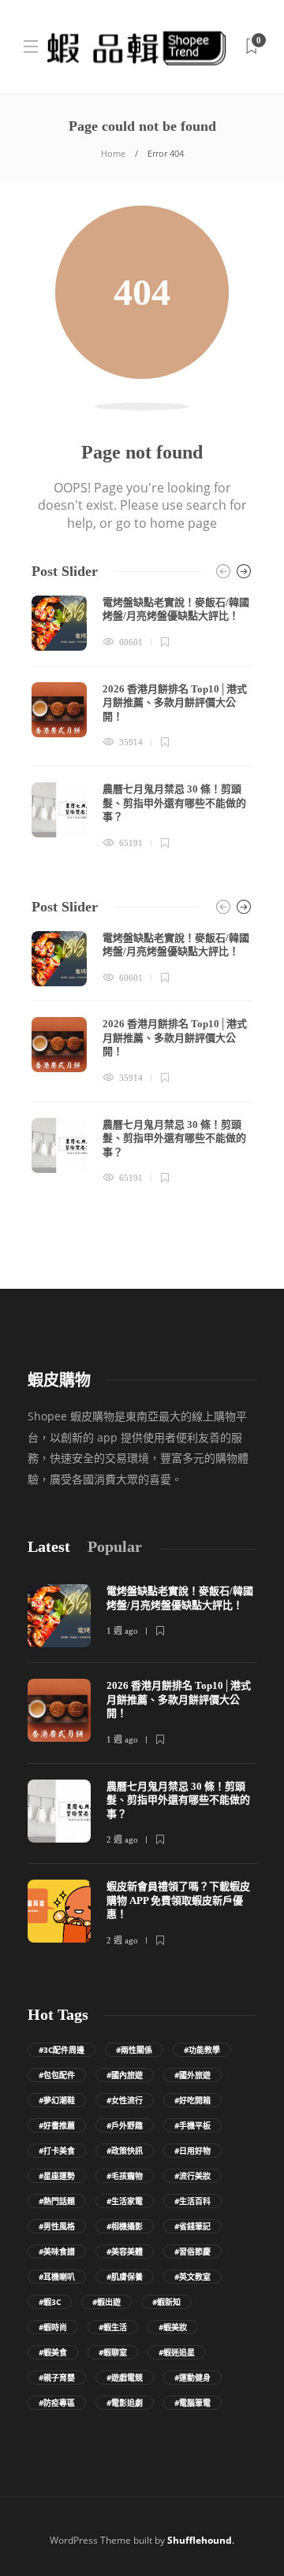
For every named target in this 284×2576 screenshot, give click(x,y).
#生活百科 (192, 2201)
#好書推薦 (57, 2125)
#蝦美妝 (173, 2327)
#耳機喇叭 (57, 2277)
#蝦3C (50, 2302)
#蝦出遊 (106, 2302)
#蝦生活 (113, 2327)
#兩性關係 (134, 2050)
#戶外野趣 (125, 2125)
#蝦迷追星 (177, 2352)
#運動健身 (192, 2377)
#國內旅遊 (125, 2075)
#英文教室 (192, 2277)
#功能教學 (202, 2050)
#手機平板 (192, 2125)
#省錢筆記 (192, 2226)
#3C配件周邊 (62, 2050)
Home (113, 153)
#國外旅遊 (192, 2075)
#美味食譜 (57, 2251)
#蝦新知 (166, 2302)
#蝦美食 (53, 2352)
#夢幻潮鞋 (57, 2100)
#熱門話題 (57, 2201)
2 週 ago (122, 1839)
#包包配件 (57, 2075)
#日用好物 (192, 2151)
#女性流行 (125, 2100)
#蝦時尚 (53, 2327)
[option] (142, 723)
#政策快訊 (125, 2151)
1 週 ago (122, 1631)
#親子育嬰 (57, 2377)
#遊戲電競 (125, 2377)
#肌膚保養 (125, 2277)
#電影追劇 (125, 2403)
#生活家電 (125, 2201)
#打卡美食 (57, 2151)
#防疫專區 (57, 2403)
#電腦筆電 (192, 2403)
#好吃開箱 (192, 2100)
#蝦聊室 (113, 2352)
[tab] (49, 1547)
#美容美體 (125, 2251)
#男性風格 (57, 2226)
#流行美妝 (192, 2176)
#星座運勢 (57, 2176)
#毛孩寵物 (125, 2176)
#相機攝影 (125, 2226)
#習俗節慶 (192, 2251)
